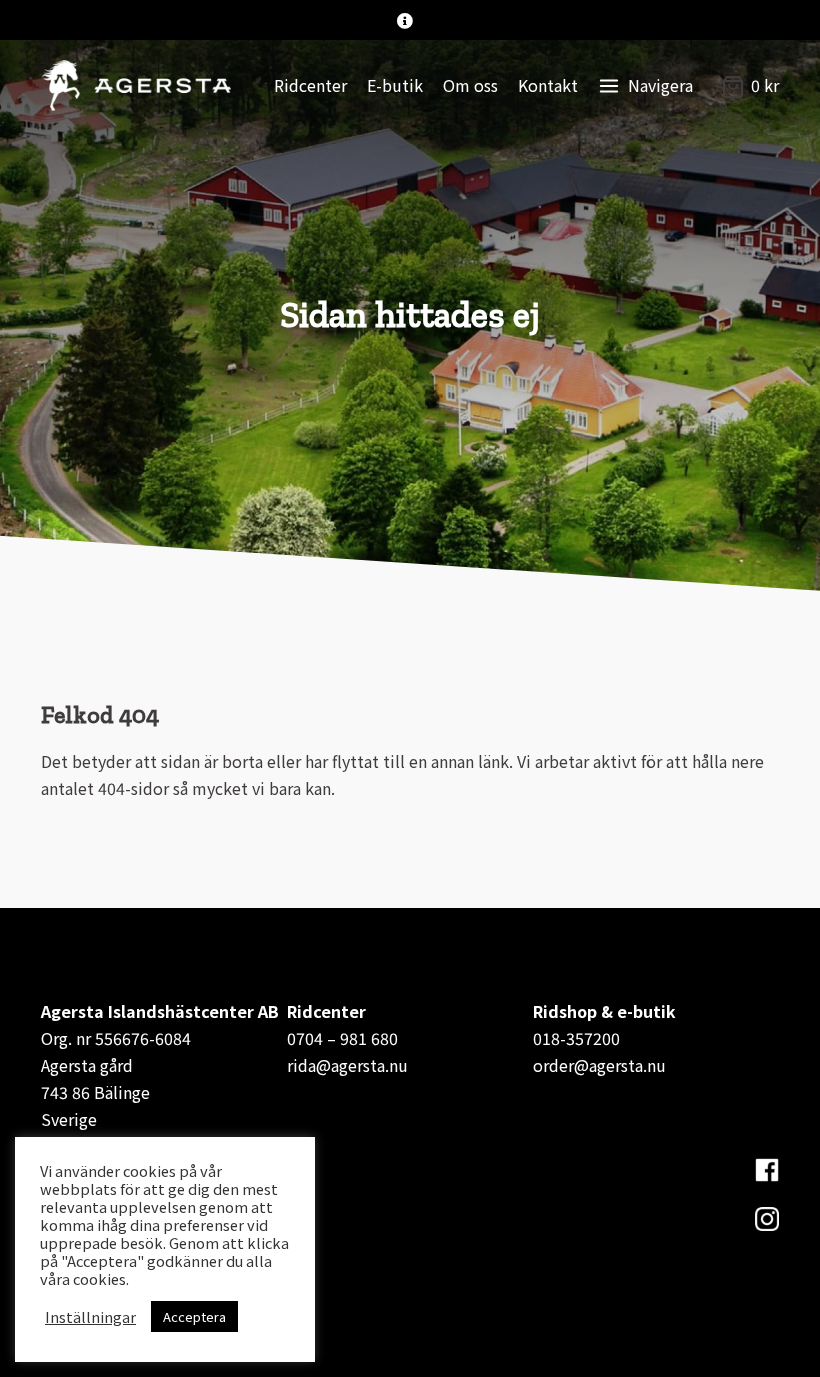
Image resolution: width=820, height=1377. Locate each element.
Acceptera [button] (194, 1316)
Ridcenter (310, 85)
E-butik (395, 85)
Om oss (470, 85)
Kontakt (548, 85)
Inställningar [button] (90, 1317)
